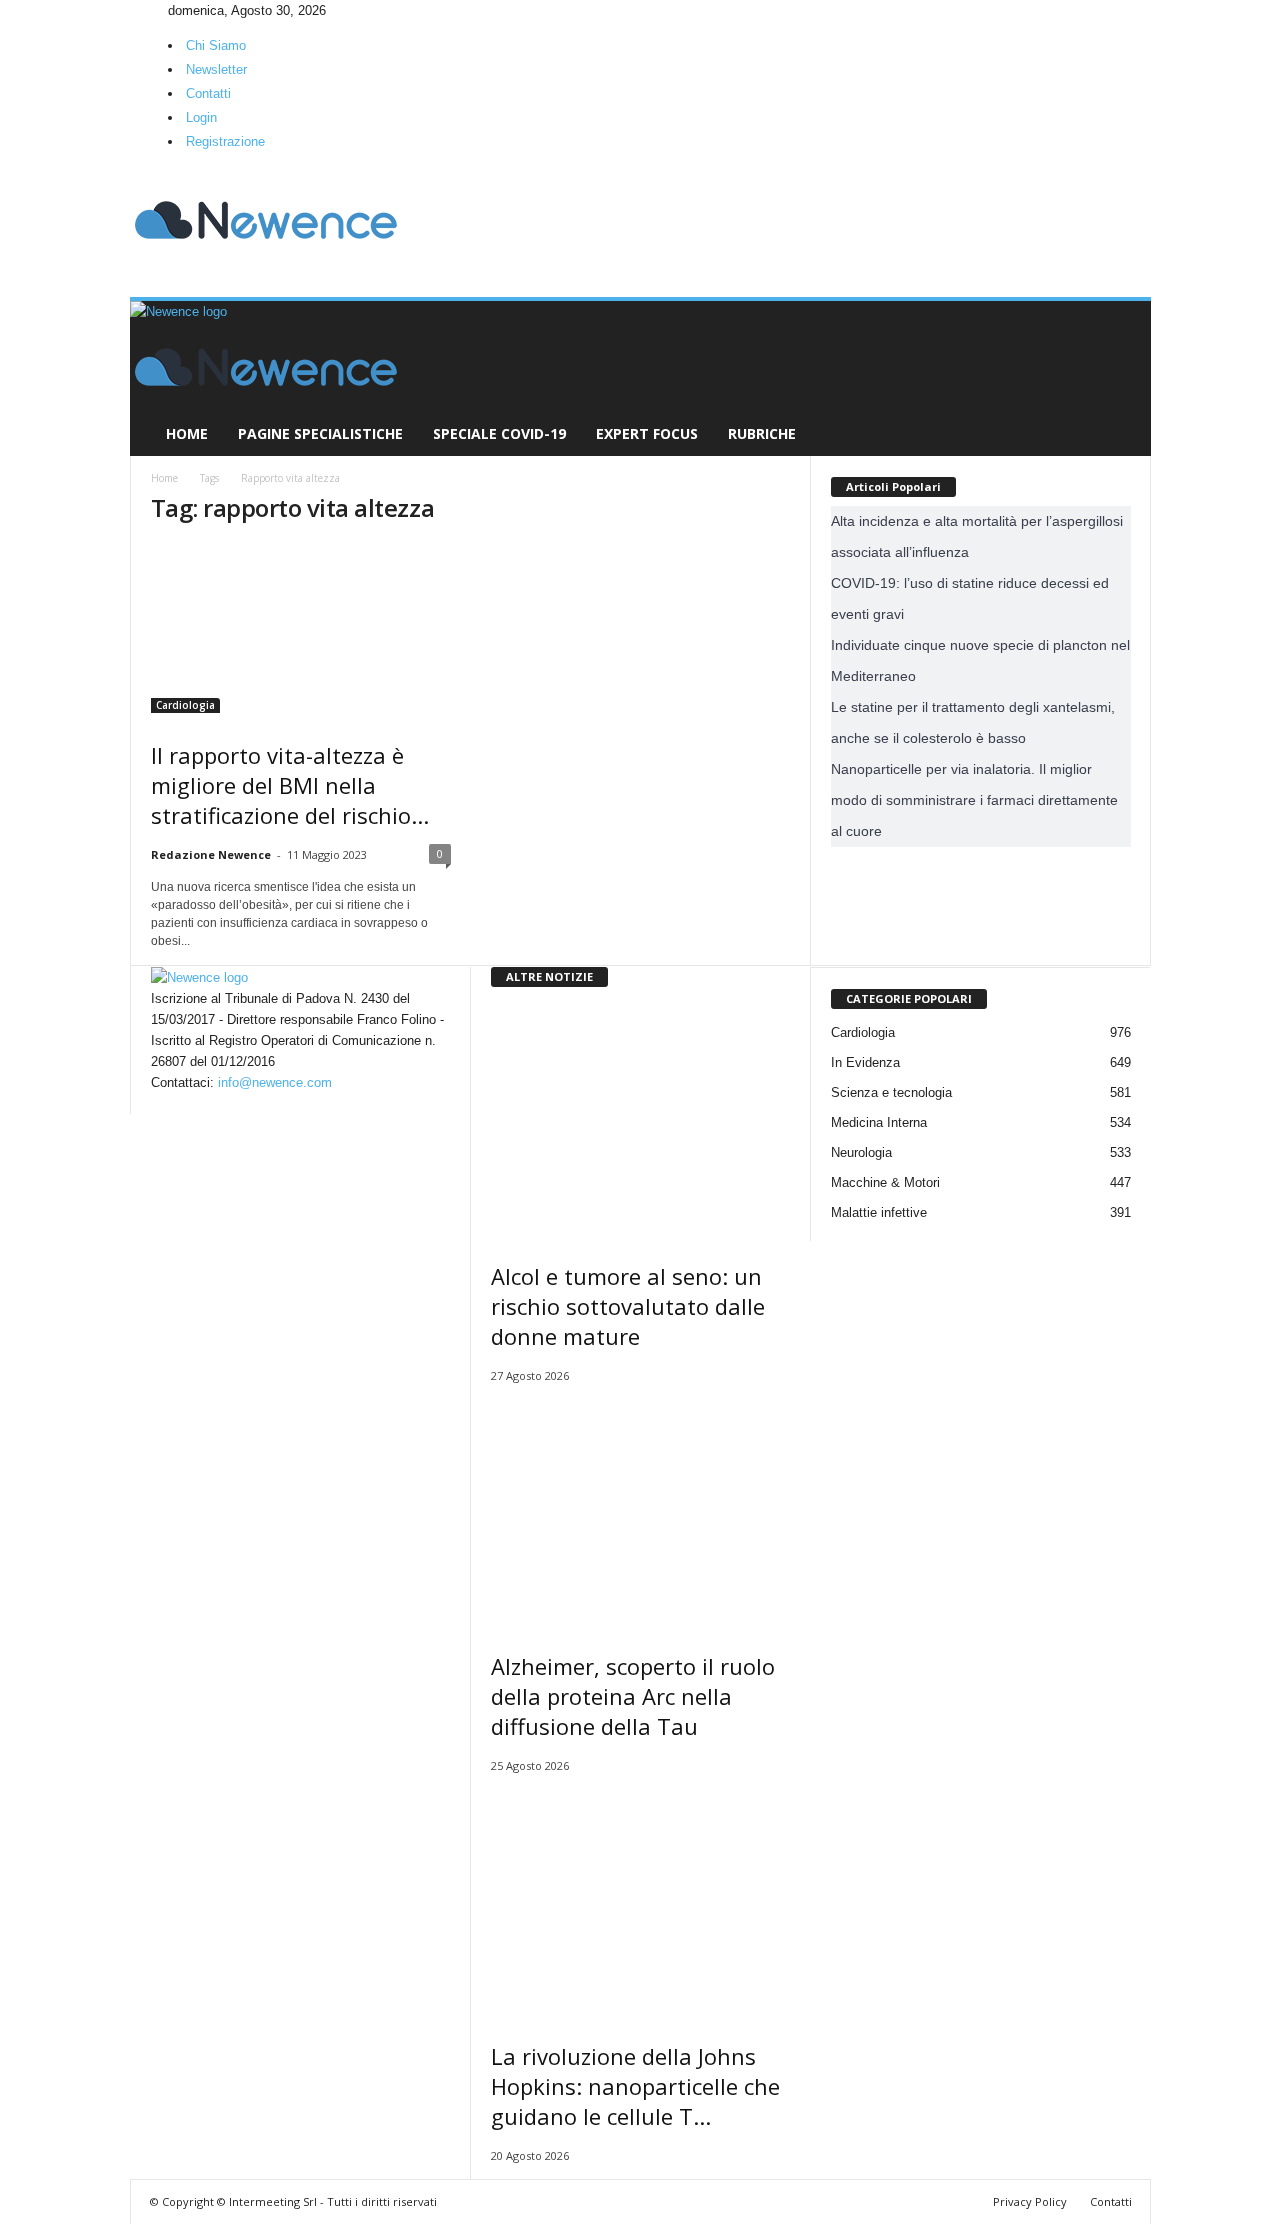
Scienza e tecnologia (891, 1092)
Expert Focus (647, 433)
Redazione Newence (211, 854)
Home (187, 433)
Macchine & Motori (885, 1182)
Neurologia (861, 1152)
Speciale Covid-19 (499, 433)
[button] (1121, 379)
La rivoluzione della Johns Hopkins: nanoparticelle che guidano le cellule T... (635, 2086)
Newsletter (216, 69)
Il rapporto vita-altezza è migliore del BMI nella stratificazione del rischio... (290, 785)
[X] (163, 10)
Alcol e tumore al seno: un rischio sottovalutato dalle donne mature (628, 1306)
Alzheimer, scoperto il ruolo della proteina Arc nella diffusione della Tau (633, 1696)
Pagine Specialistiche (320, 433)
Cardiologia (185, 705)
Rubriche (762, 433)
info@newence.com (275, 1082)
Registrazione (225, 141)
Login (201, 117)
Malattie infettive (879, 1212)
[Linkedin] (151, 10)
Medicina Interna (879, 1122)
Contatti (208, 93)
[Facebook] (137, 10)
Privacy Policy (1030, 2201)
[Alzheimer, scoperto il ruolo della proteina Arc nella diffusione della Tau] (641, 1511)
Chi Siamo (216, 45)
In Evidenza (865, 1062)
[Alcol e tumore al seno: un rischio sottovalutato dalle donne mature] (641, 1121)
